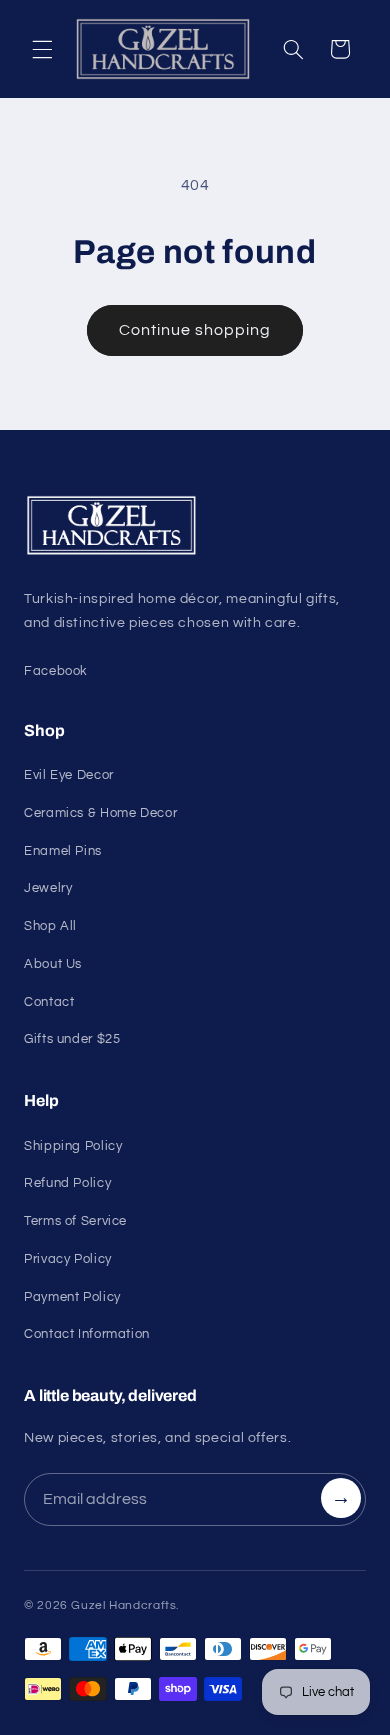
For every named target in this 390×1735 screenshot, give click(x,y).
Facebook (56, 671)
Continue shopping (195, 330)
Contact (49, 1002)
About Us (53, 964)
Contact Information (87, 1334)
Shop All (50, 926)
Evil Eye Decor (69, 775)
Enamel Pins (63, 851)
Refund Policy (67, 1183)
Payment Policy (72, 1297)
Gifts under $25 (72, 1039)
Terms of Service (75, 1221)
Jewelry (48, 888)
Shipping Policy (73, 1146)
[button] (42, 49)
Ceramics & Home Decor (100, 813)
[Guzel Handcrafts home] (195, 526)
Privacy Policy (68, 1259)
